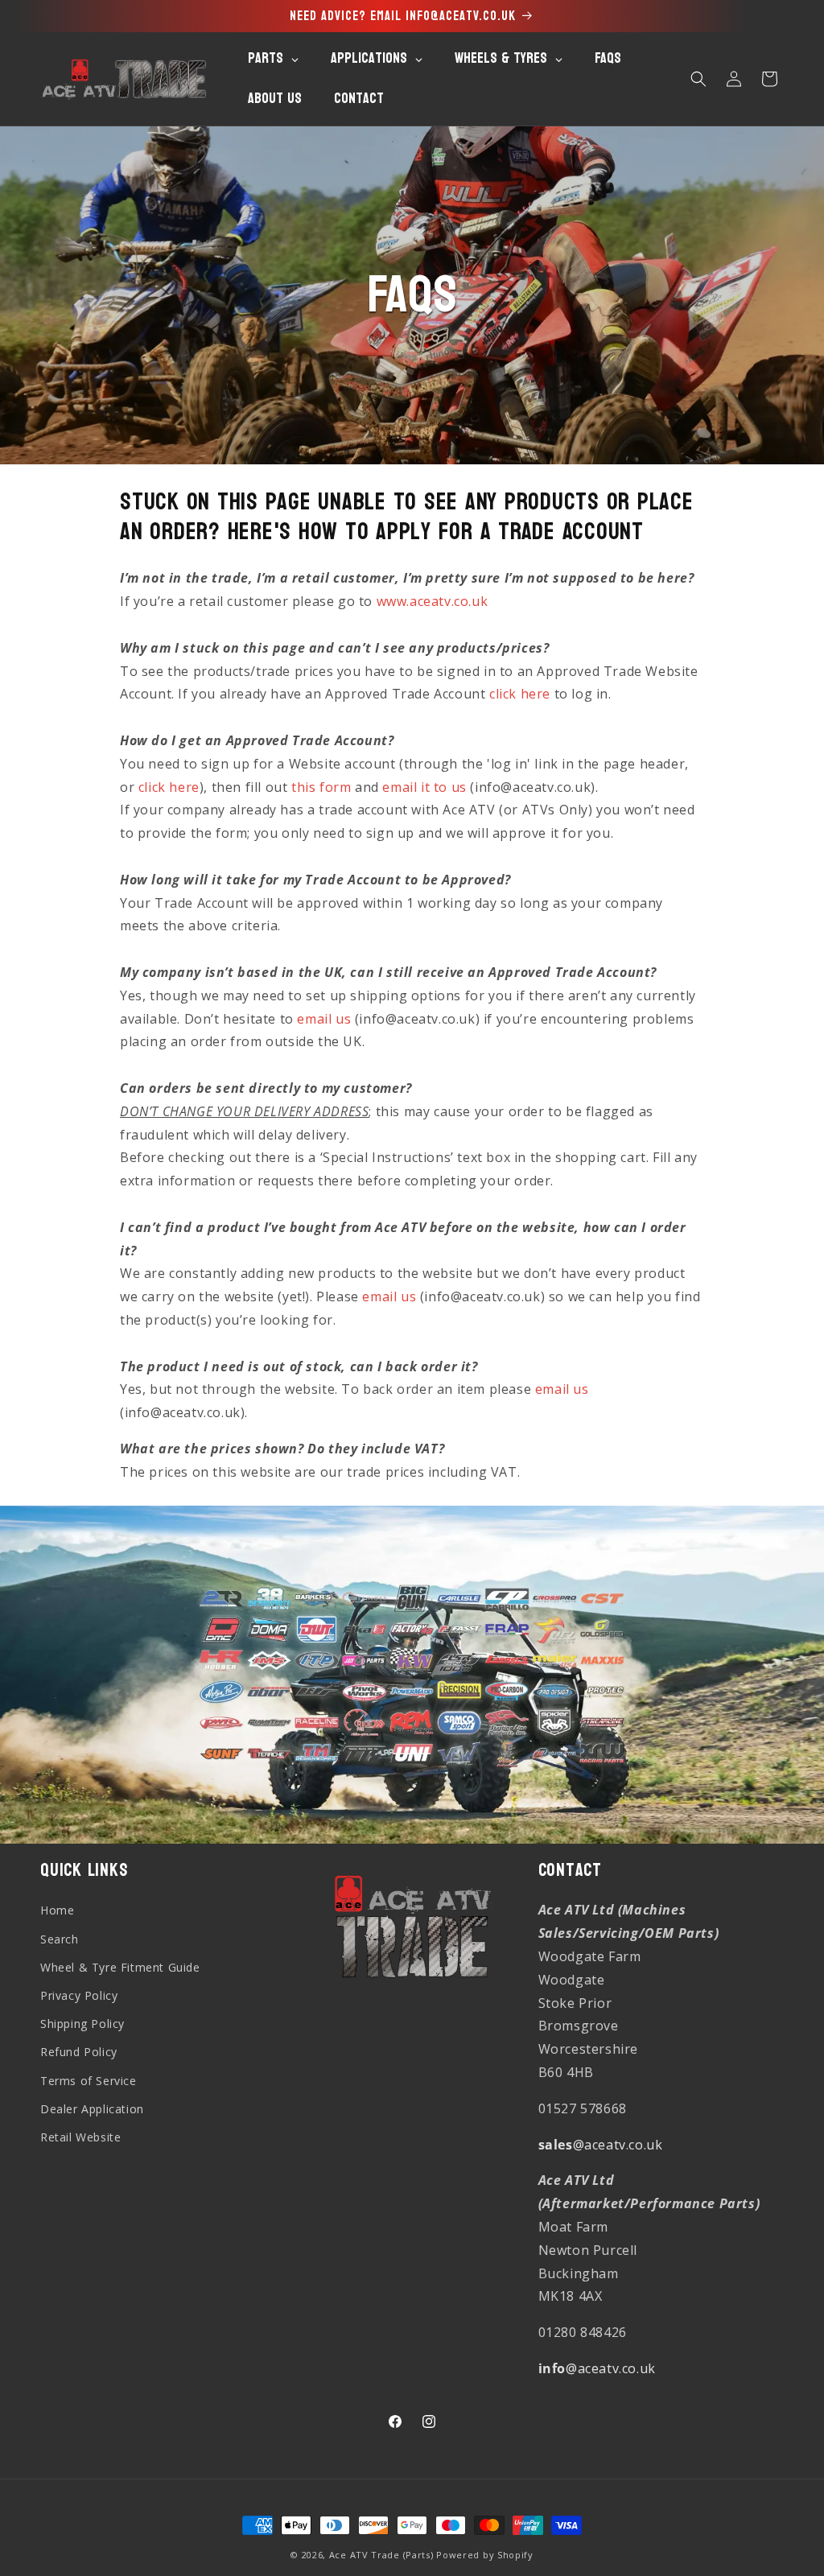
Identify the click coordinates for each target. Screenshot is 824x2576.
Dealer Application (92, 2109)
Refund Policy (79, 2052)
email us (324, 1019)
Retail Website (80, 2137)
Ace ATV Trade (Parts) (381, 2555)
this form (321, 787)
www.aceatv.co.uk (433, 601)
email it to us (424, 787)
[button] (698, 79)
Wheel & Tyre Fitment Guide (120, 1967)
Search (60, 1939)
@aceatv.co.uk (601, 2145)
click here (520, 694)
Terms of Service (89, 2081)
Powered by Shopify (485, 2555)
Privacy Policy (79, 1995)
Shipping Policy (82, 2024)
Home (57, 1910)
